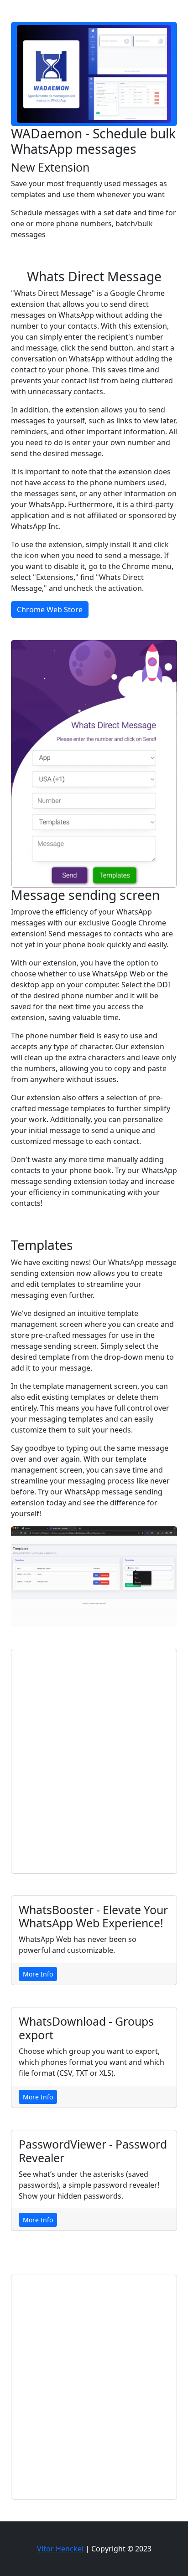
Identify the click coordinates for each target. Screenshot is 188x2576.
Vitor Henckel (60, 2549)
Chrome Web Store (50, 610)
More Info (38, 1974)
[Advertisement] (94, 1761)
